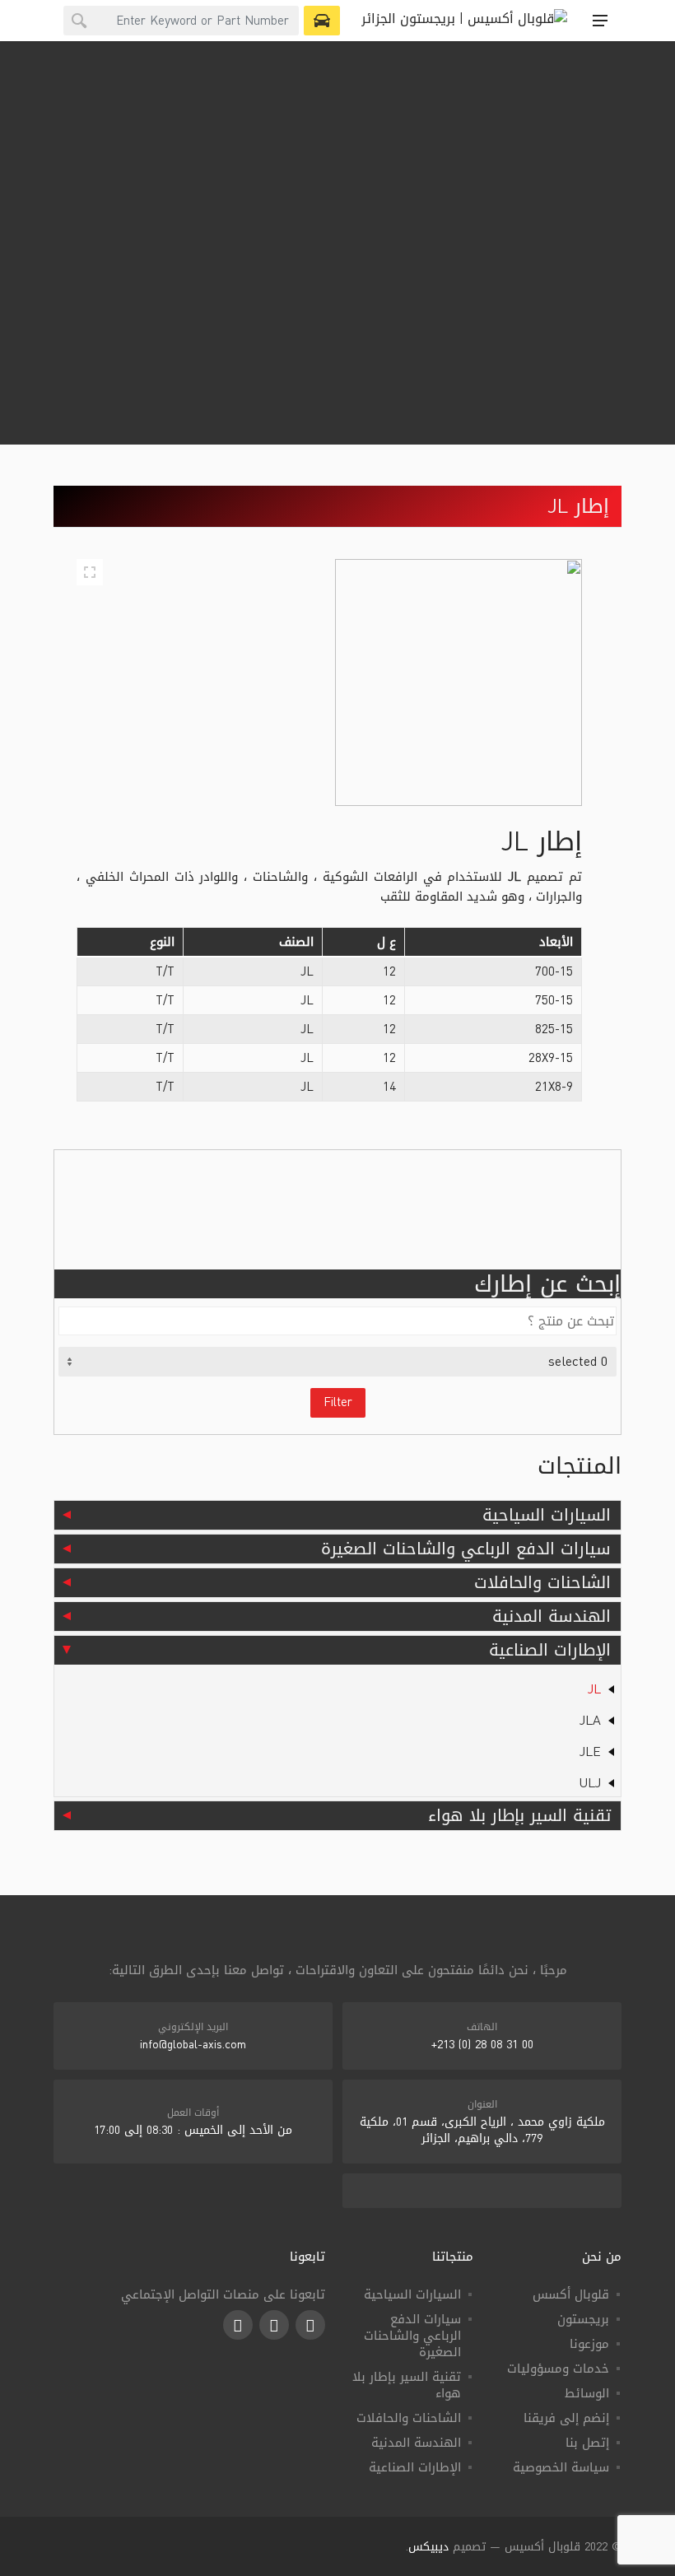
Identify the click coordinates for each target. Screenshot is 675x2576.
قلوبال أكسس (571, 2294)
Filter (338, 1402)
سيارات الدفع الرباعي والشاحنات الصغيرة (466, 1549)
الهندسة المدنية (552, 1616)
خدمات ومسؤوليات (558, 2369)
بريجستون (583, 2319)
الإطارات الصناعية (550, 1650)
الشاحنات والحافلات (542, 1582)
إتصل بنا (587, 2443)
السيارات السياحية (547, 1515)
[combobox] (181, 21)
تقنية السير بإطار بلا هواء (519, 1815)
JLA (590, 1720)
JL (594, 1689)
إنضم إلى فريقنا (566, 2418)
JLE (590, 1751)
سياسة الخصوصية (561, 2467)
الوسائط (587, 2393)
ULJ (590, 1783)
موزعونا (589, 2344)
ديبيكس (428, 2547)
